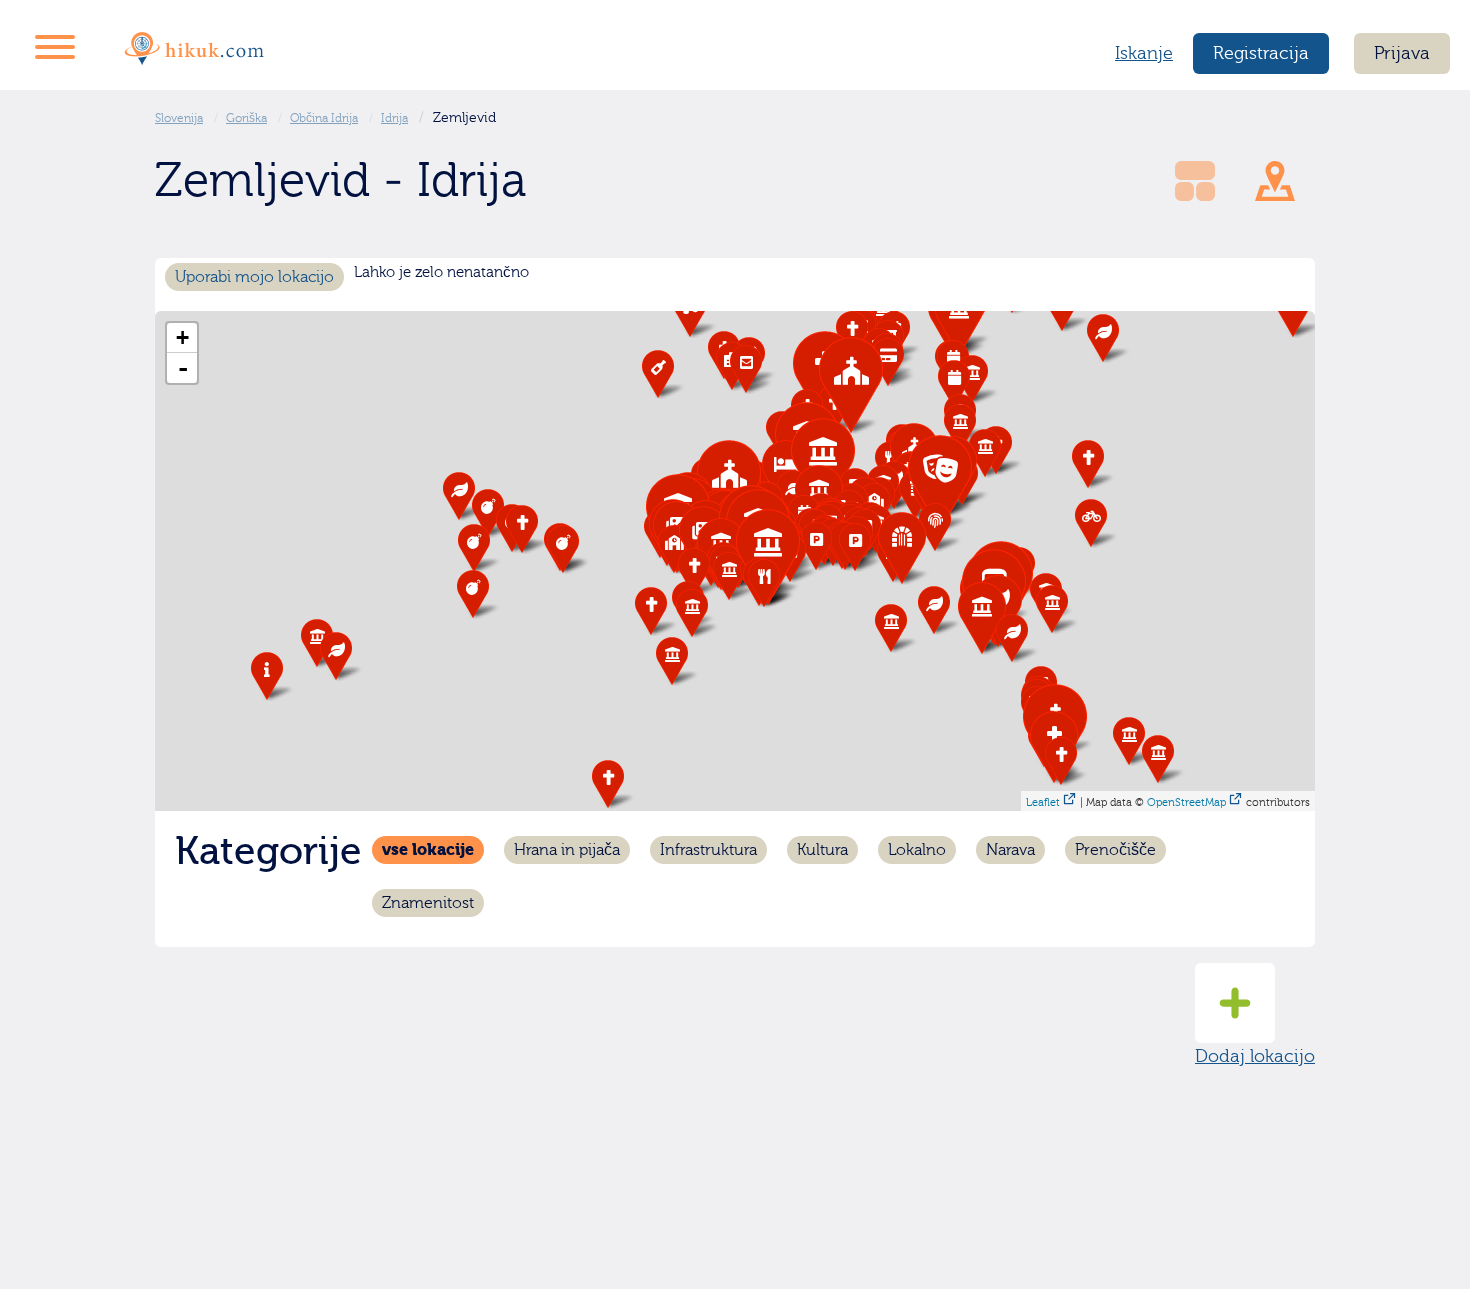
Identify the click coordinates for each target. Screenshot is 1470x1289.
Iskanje (1144, 53)
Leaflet (1043, 802)
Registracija (1261, 53)
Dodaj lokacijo (1255, 1056)
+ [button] (182, 337)
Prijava (1402, 53)
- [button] (183, 368)
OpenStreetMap (1186, 802)
